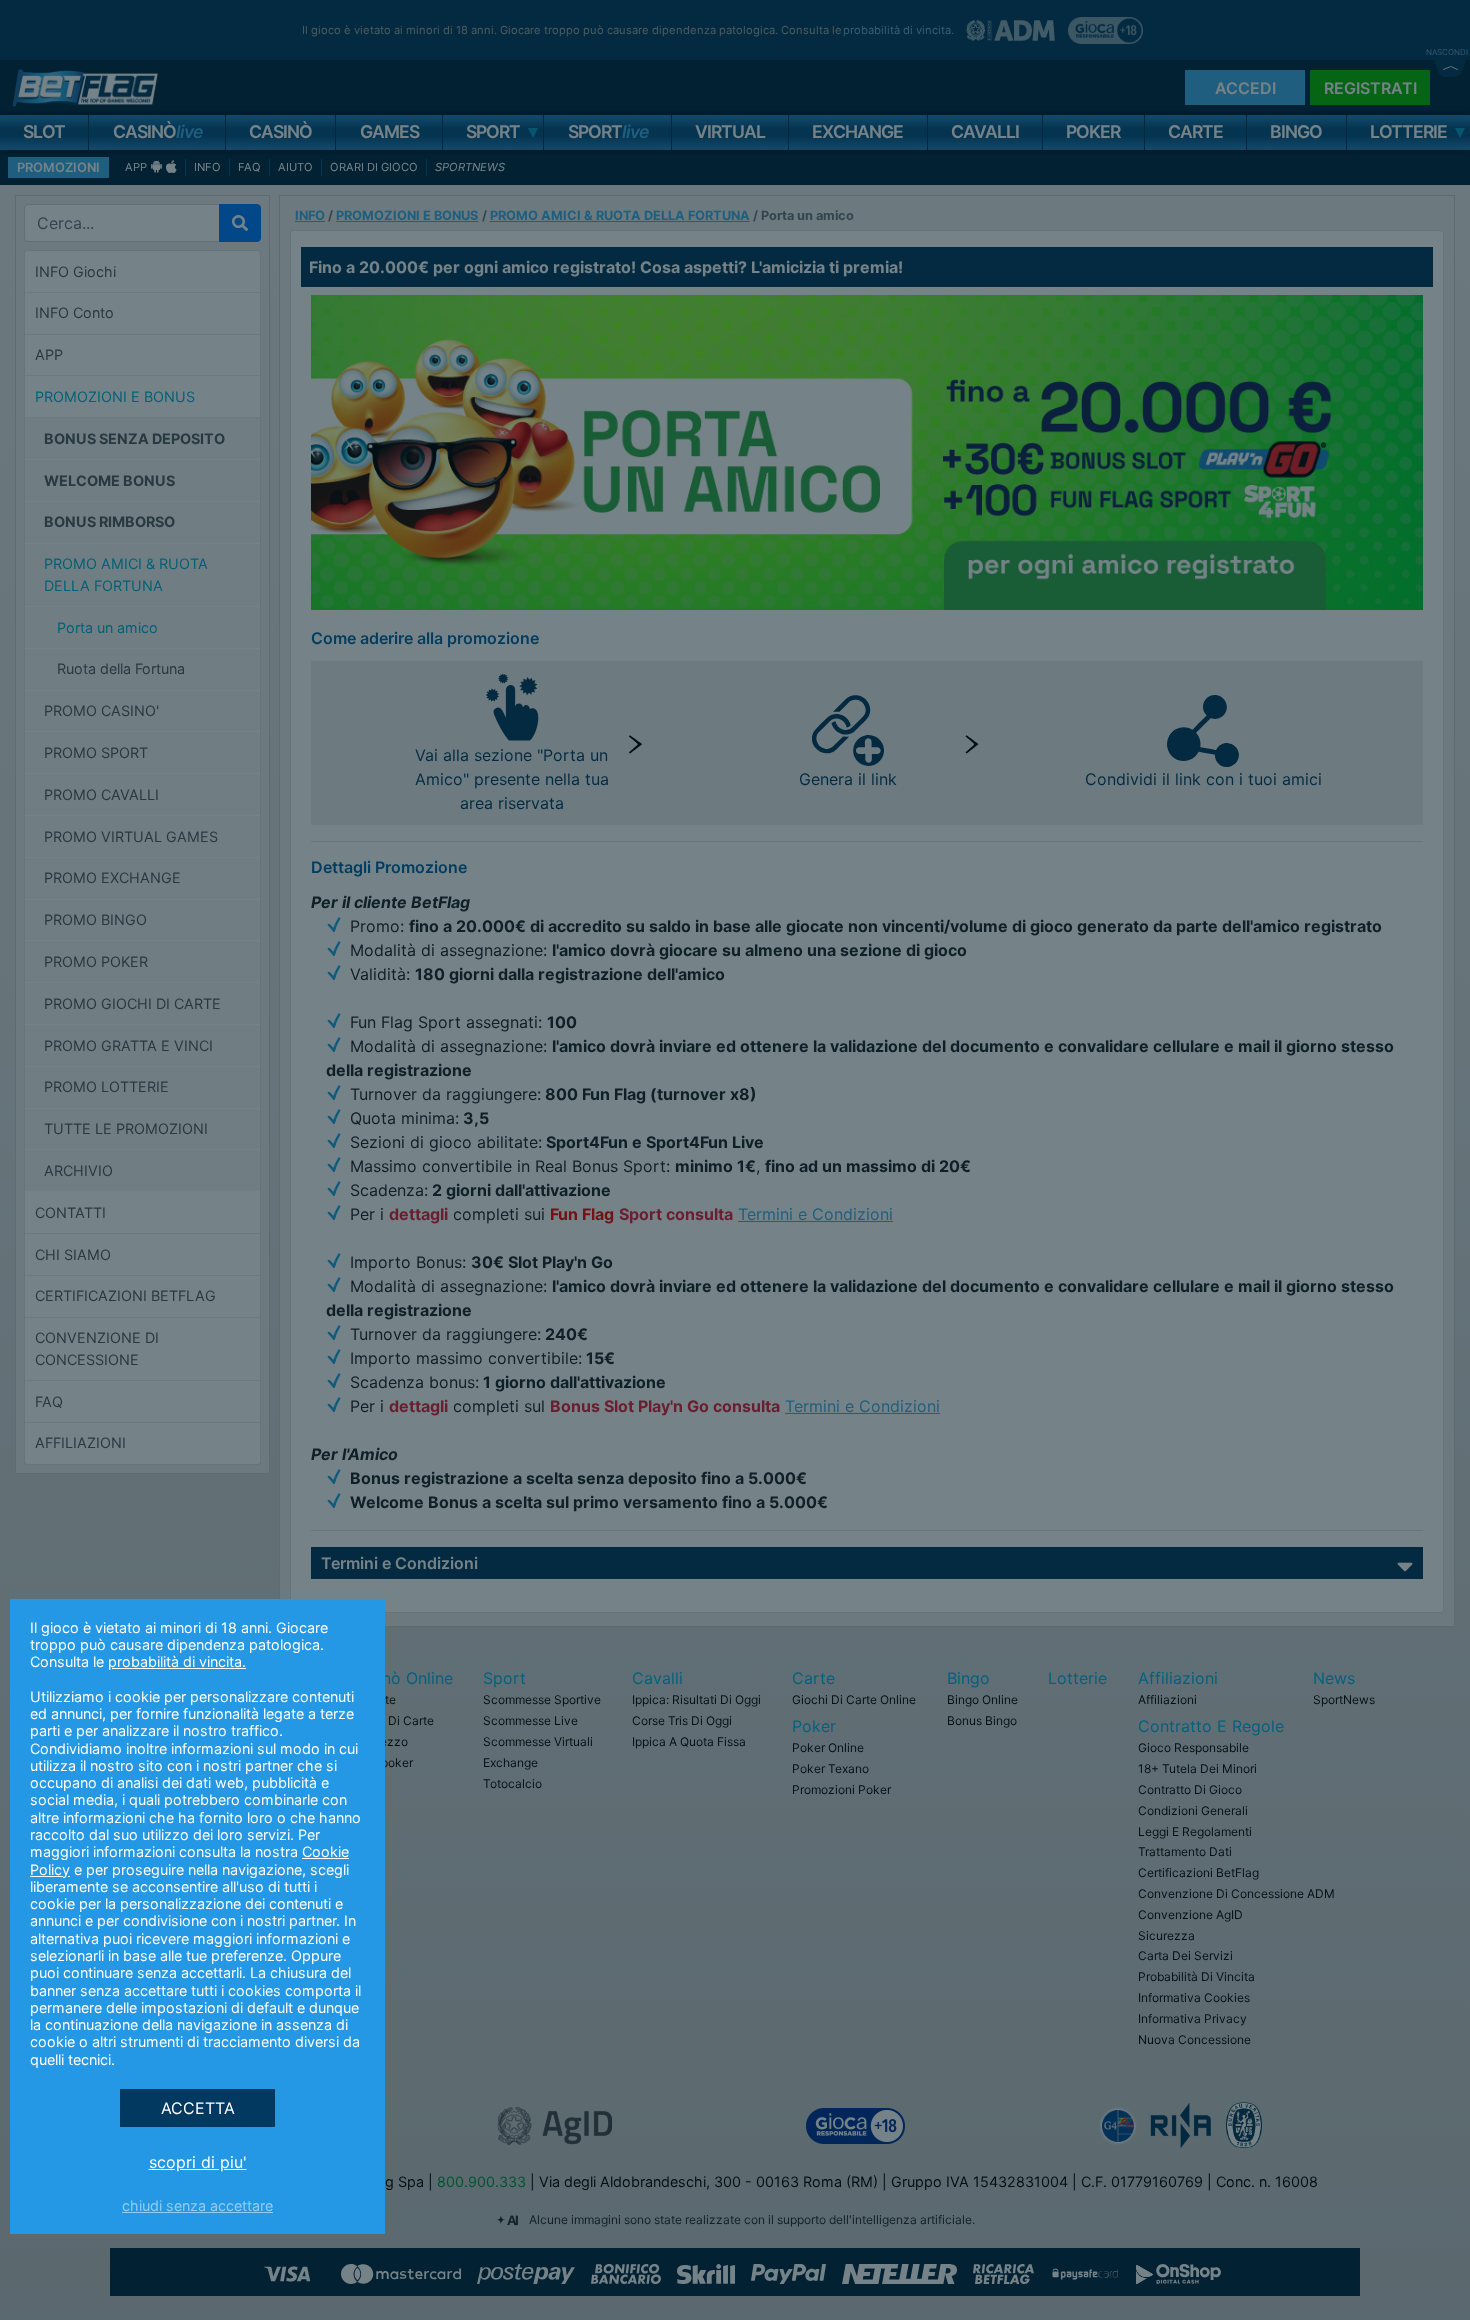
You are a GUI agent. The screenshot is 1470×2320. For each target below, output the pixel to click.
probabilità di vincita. (177, 1661)
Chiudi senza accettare (197, 2205)
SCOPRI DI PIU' (198, 2162)
